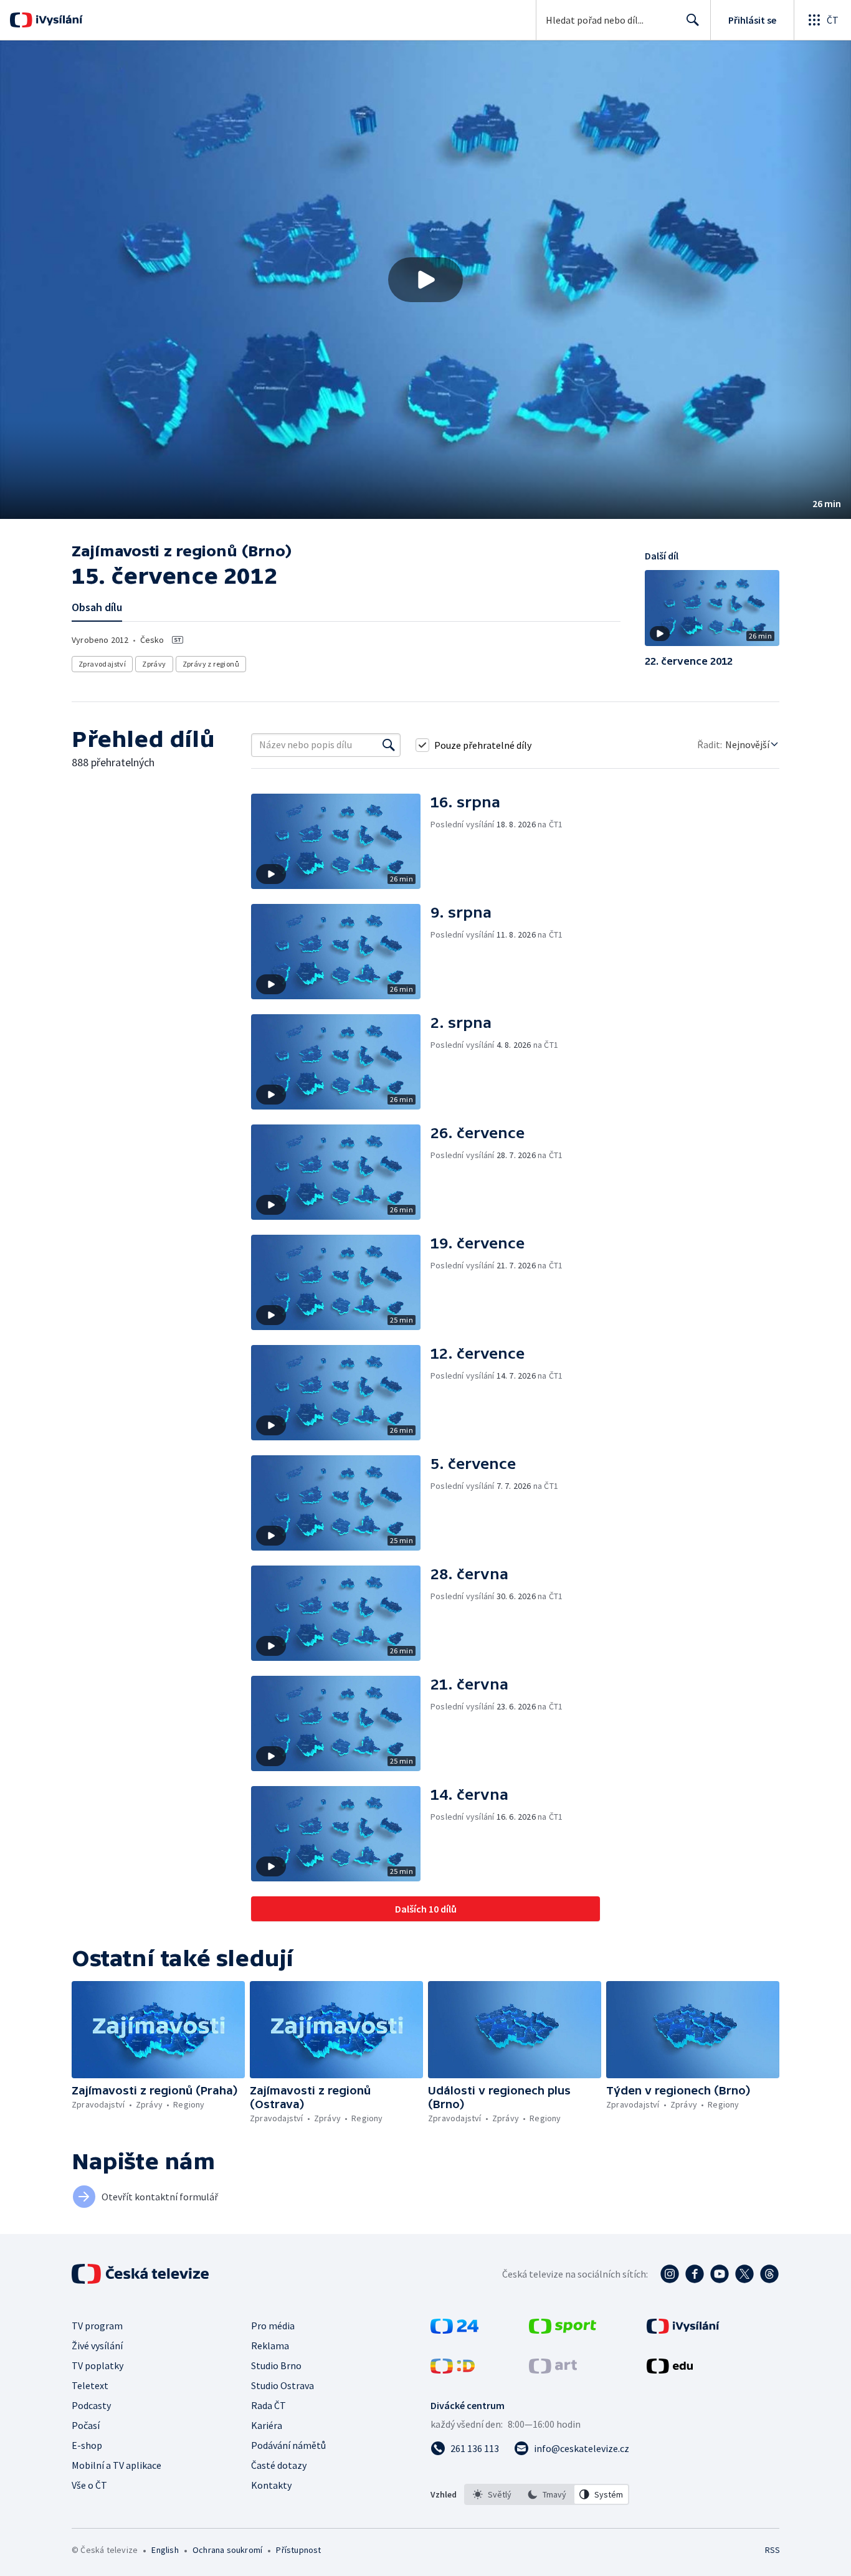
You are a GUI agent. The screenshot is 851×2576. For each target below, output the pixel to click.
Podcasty (91, 2405)
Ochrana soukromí (227, 2550)
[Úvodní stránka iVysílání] (58, 20)
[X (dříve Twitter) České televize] (744, 2274)
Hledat (693, 20)
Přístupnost (298, 2550)
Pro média (273, 2326)
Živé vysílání (97, 2345)
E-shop (87, 2445)
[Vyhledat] (389, 745)
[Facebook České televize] (695, 2274)
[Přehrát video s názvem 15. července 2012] (425, 280)
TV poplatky (97, 2365)
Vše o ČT (89, 2485)
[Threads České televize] (769, 2274)
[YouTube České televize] (720, 2274)
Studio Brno (276, 2365)
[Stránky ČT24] (454, 2330)
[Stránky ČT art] (553, 2370)
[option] (492, 2494)
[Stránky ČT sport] (563, 2330)
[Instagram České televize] (670, 2274)
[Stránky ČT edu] (670, 2370)
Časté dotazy (279, 2465)
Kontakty (271, 2485)
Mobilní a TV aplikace (116, 2465)
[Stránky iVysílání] (683, 2330)
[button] (425, 280)
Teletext (90, 2385)
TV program (97, 2326)
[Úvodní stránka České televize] (141, 2274)
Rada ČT (269, 2405)
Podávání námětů (288, 2445)
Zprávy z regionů (211, 664)
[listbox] (547, 2494)
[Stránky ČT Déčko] (453, 2370)
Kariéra (267, 2425)
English (165, 2550)
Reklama (270, 2345)
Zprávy (154, 664)
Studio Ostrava (283, 2385)
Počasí (86, 2425)
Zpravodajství (102, 664)
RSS (773, 2550)
